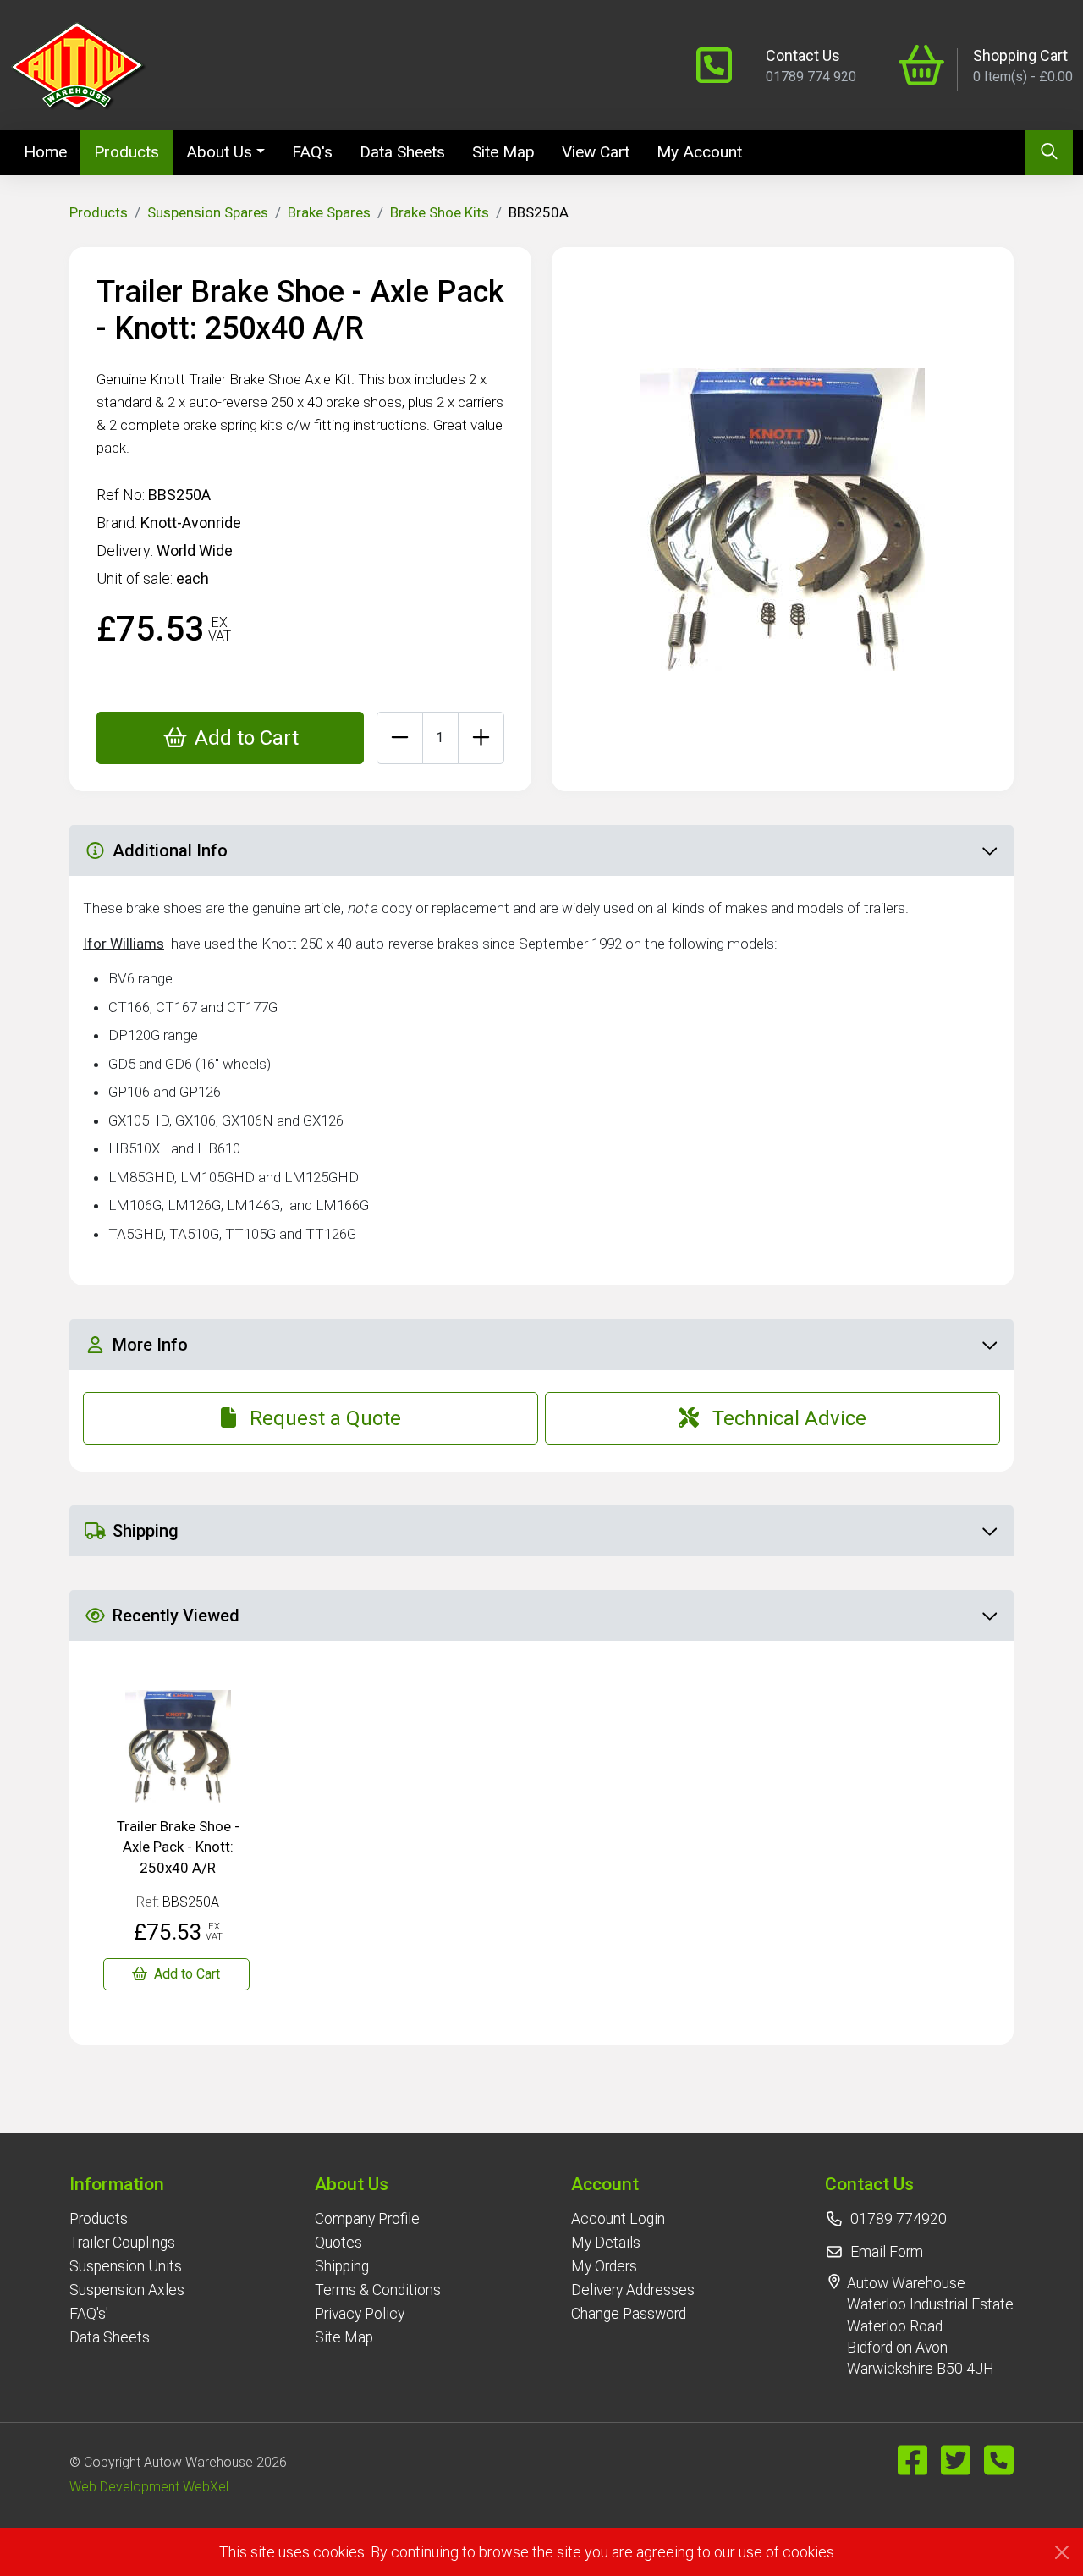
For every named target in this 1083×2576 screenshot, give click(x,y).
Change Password (629, 2314)
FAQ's (312, 152)
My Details (606, 2243)
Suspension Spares (208, 212)
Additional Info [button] (170, 850)
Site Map (503, 152)
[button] (127, 2184)
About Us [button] (219, 152)
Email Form (887, 2252)
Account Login (618, 2219)
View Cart (596, 152)
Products (126, 152)
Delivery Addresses (633, 2290)
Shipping (342, 2266)
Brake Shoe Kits (440, 212)
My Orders (604, 2266)
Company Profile (367, 2219)
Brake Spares (329, 212)
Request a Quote (325, 1418)
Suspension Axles (127, 2290)
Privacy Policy (360, 2314)
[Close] (1062, 2552)
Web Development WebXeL (151, 2487)
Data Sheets (402, 152)
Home (52, 151)
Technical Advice (789, 1418)
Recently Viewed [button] (176, 1616)
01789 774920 (899, 2219)
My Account (699, 152)
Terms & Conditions (378, 2290)
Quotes (338, 2243)
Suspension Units (126, 2266)
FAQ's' (89, 2314)
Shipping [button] (146, 1531)
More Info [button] (150, 1345)
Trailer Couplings (122, 2243)
